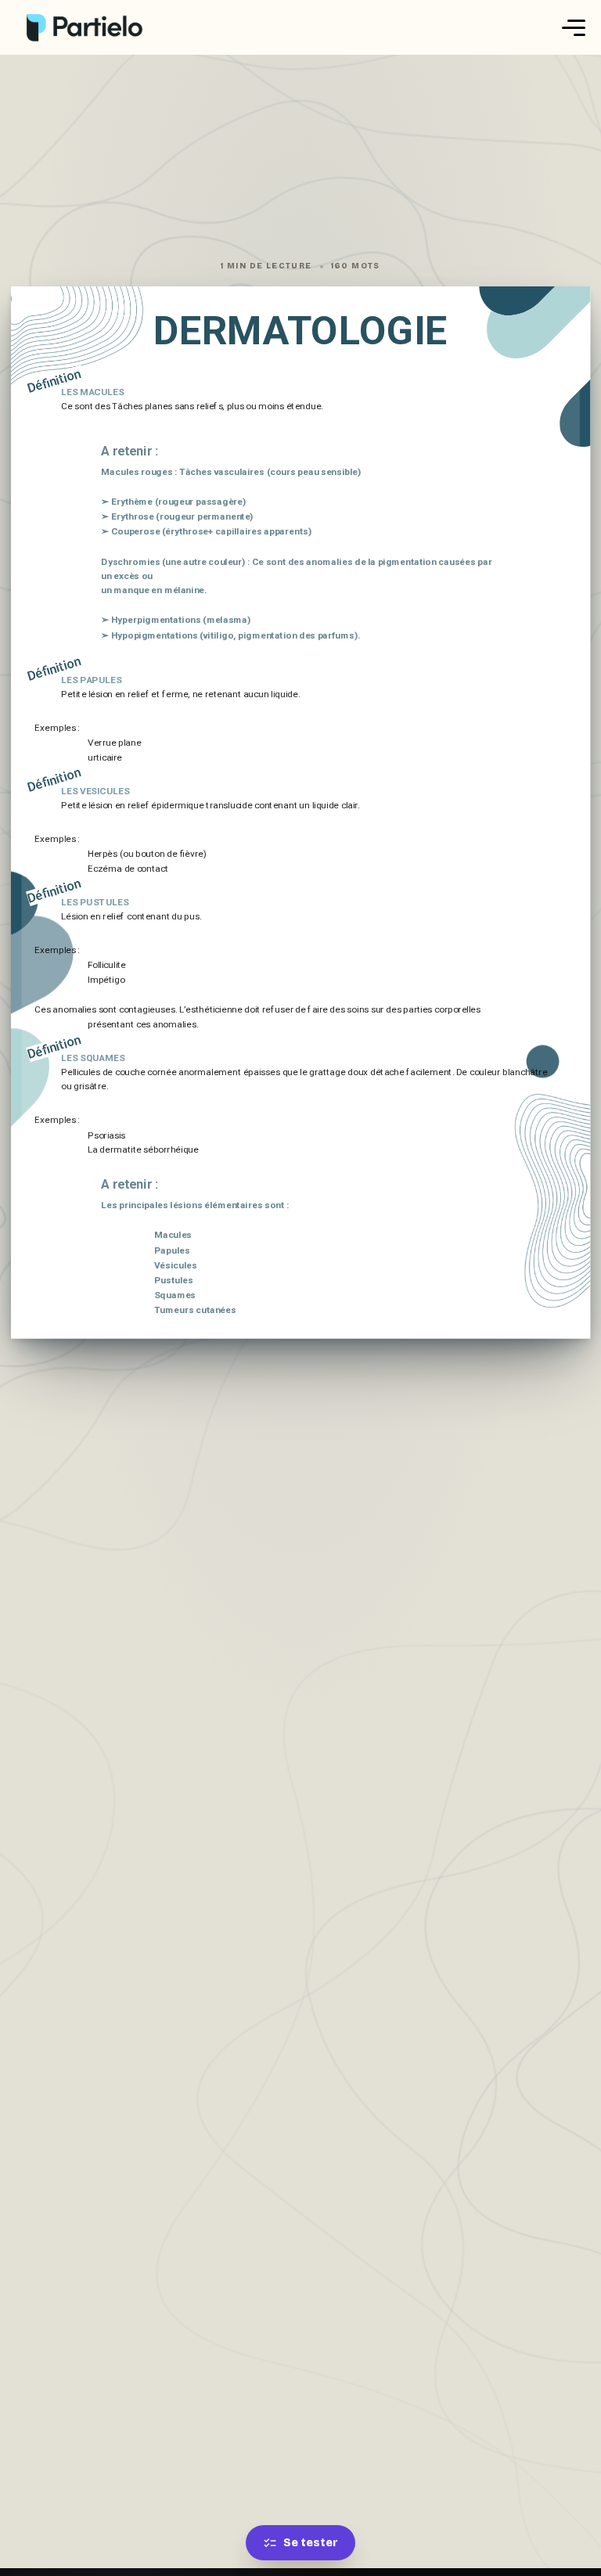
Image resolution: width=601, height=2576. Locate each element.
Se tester (311, 2543)
